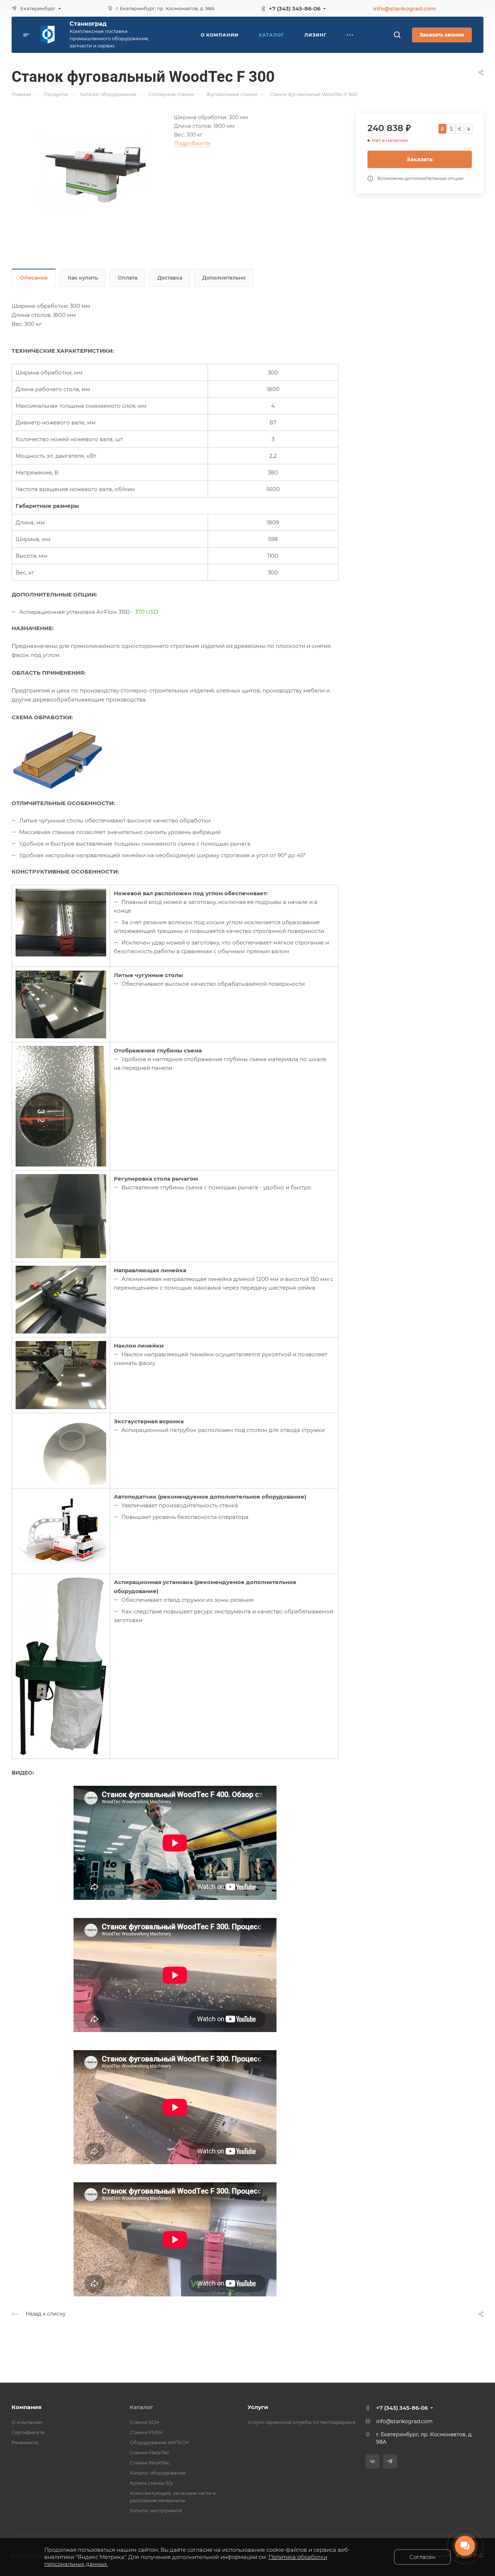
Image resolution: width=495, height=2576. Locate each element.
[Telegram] (390, 2461)
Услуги (258, 2407)
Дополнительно (224, 278)
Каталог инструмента (156, 2510)
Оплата (128, 278)
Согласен (423, 2557)
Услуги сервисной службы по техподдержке (301, 2422)
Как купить (83, 278)
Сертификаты (28, 2432)
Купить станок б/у (151, 2483)
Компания (26, 2407)
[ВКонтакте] (373, 2461)
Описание (34, 278)
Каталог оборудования (158, 2473)
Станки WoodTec (150, 2463)
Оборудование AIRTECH (159, 2442)
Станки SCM (144, 2422)
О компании (27, 2422)
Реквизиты (25, 2442)
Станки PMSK (146, 2432)
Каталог (142, 2407)
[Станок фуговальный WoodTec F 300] (93, 171)
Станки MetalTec (150, 2453)
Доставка (170, 278)
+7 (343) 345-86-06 (295, 9)
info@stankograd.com (405, 9)
